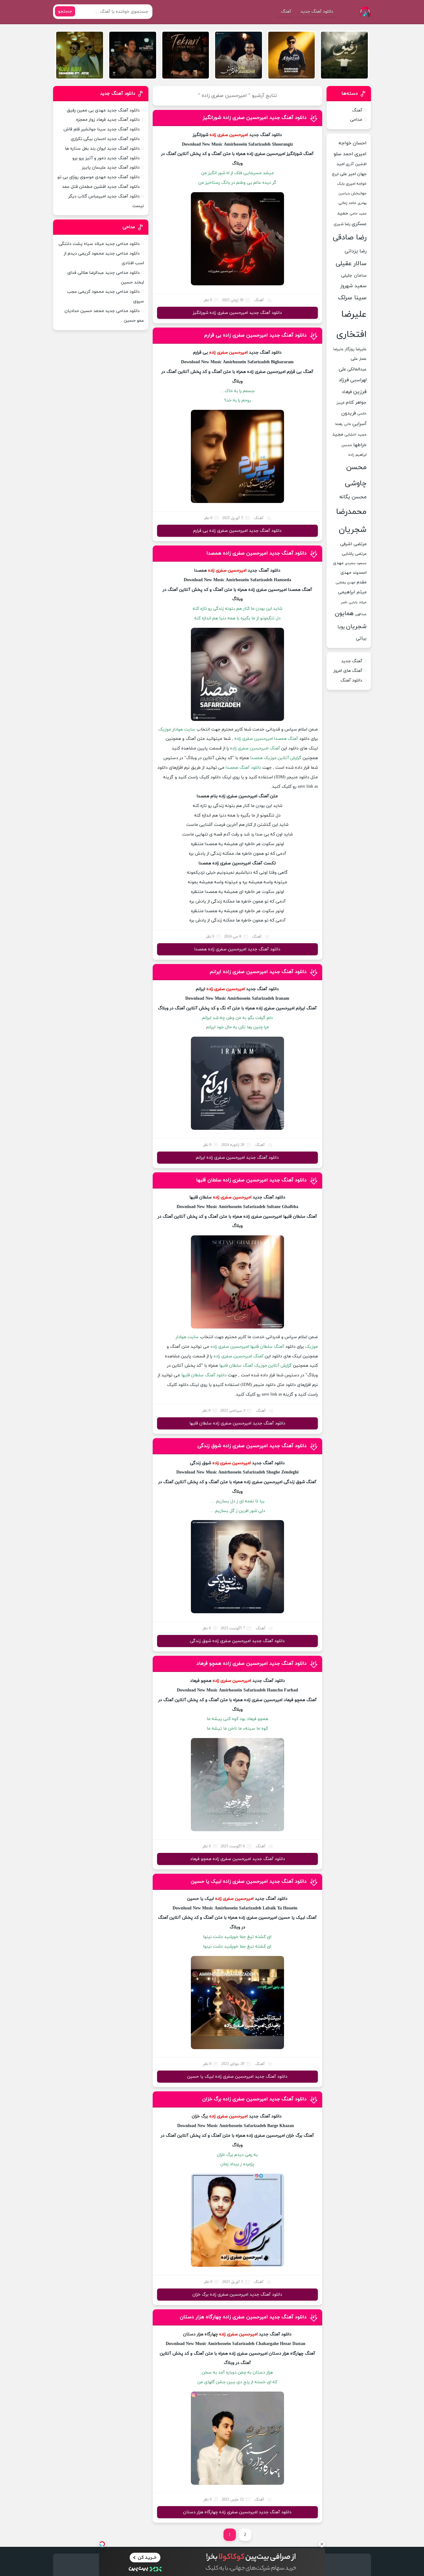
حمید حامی (358, 214)
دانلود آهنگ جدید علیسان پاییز (111, 168)
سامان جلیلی (354, 276)
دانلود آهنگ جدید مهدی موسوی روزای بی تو (99, 177)
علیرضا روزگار (356, 349)
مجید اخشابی (356, 435)
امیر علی (348, 174)
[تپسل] (102, 2544)
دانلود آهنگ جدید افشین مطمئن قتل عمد (101, 187)
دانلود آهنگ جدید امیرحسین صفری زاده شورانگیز (255, 118)
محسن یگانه (353, 497)
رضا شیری (342, 224)
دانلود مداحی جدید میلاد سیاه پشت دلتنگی (99, 244)
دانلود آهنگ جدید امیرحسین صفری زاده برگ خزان (254, 2099)
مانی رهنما (343, 424)
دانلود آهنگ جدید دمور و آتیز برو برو (106, 158)
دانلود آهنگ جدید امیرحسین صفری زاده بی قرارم (255, 335)
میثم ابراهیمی (352, 592)
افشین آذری (356, 164)
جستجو (65, 11)
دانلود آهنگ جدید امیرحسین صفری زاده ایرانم (258, 972)
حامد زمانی (347, 203)
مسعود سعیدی (356, 563)
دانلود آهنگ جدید (317, 12)
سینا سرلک (352, 298)
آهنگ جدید (352, 661)
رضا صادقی (350, 238)
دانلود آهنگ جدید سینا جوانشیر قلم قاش (102, 129)
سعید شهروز (353, 286)
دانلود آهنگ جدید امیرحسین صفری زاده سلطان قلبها (251, 1180)
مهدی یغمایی (345, 582)
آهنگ (286, 12)
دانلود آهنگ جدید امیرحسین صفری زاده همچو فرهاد (252, 1664)
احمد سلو (343, 154)
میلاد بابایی (358, 602)
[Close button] (322, 2544)
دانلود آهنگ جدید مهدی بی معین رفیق (103, 110)
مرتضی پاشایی (354, 554)
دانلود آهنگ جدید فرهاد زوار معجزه (108, 120)
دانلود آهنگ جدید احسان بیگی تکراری (105, 139)
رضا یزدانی (356, 251)
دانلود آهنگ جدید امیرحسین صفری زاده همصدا (257, 553)
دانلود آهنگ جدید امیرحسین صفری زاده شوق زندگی (252, 1446)
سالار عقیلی (351, 264)
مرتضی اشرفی (353, 544)
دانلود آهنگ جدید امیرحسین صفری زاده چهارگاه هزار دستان (243, 2317)
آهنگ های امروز (348, 671)
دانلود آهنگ (351, 680)
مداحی (356, 120)
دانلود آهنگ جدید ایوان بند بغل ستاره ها (102, 149)
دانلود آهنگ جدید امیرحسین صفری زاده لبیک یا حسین (249, 1881)
